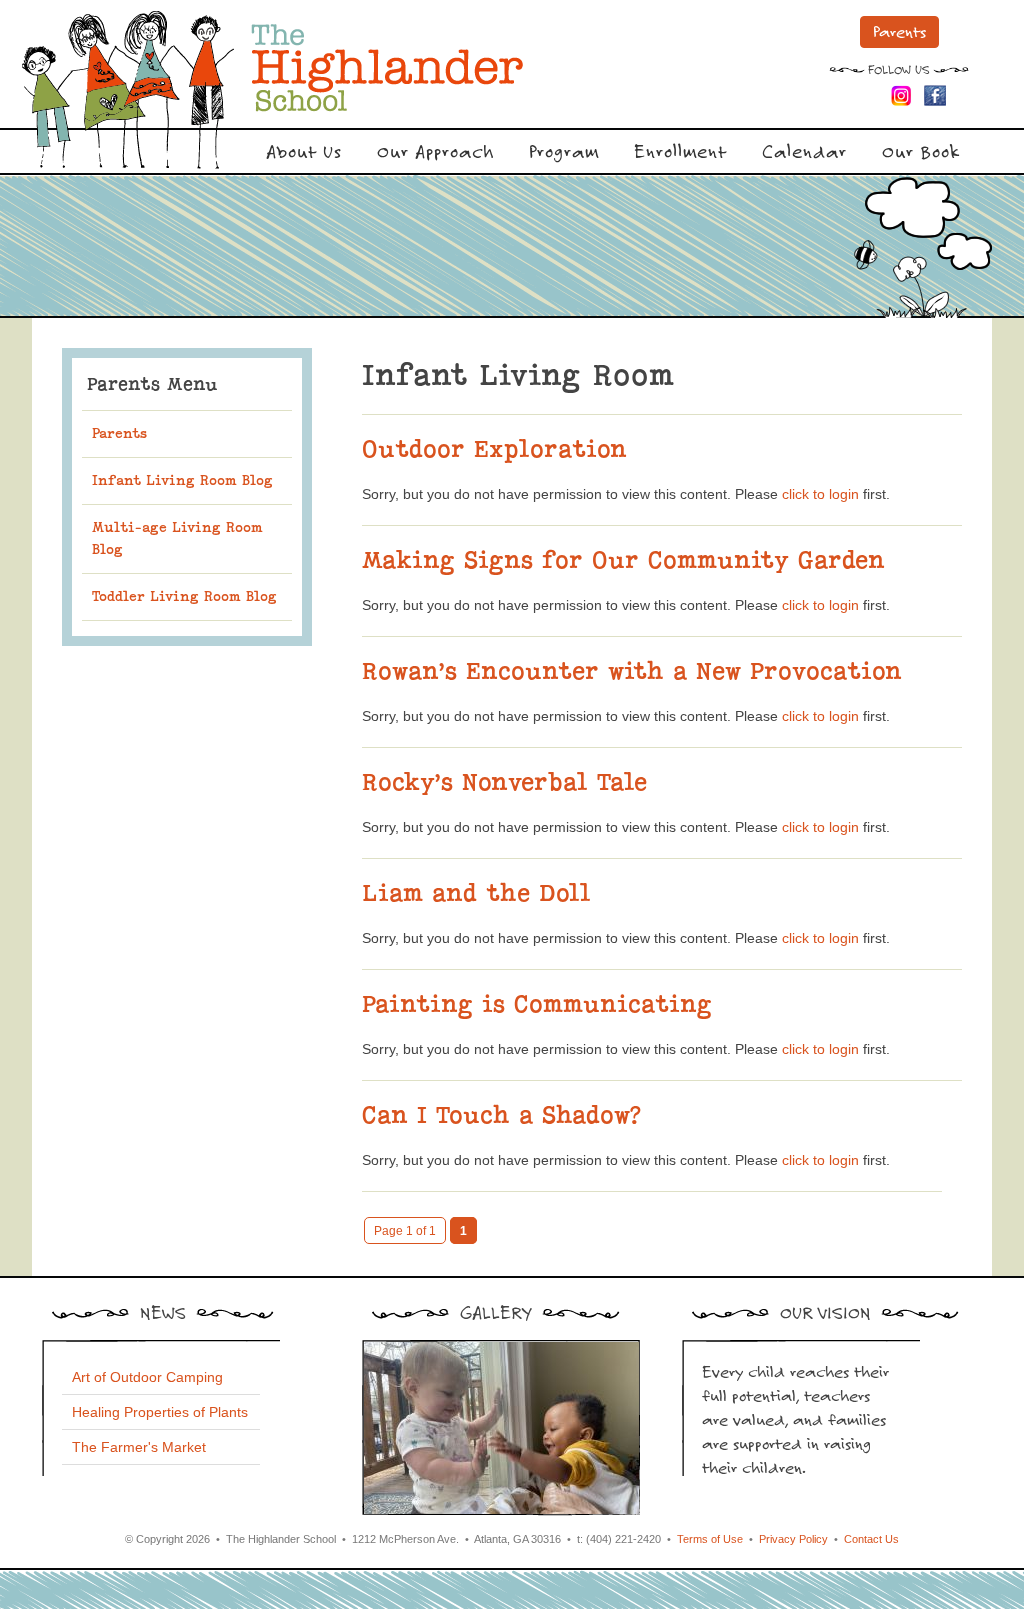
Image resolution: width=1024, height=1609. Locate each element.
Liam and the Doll (476, 893)
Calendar (804, 150)
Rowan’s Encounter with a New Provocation (632, 671)
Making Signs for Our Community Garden (623, 560)
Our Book (921, 150)
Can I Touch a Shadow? (501, 1115)
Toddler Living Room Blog (184, 596)
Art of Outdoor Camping (147, 1377)
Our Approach (435, 150)
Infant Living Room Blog (182, 480)
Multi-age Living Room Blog (177, 538)
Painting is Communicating (537, 1004)
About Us (304, 150)
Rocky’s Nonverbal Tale (504, 782)
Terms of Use (710, 1539)
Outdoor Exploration (494, 449)
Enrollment (680, 150)
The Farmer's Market (139, 1447)
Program (564, 150)
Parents (899, 31)
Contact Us (871, 1539)
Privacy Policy (793, 1539)
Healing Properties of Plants (160, 1412)
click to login (820, 494)
